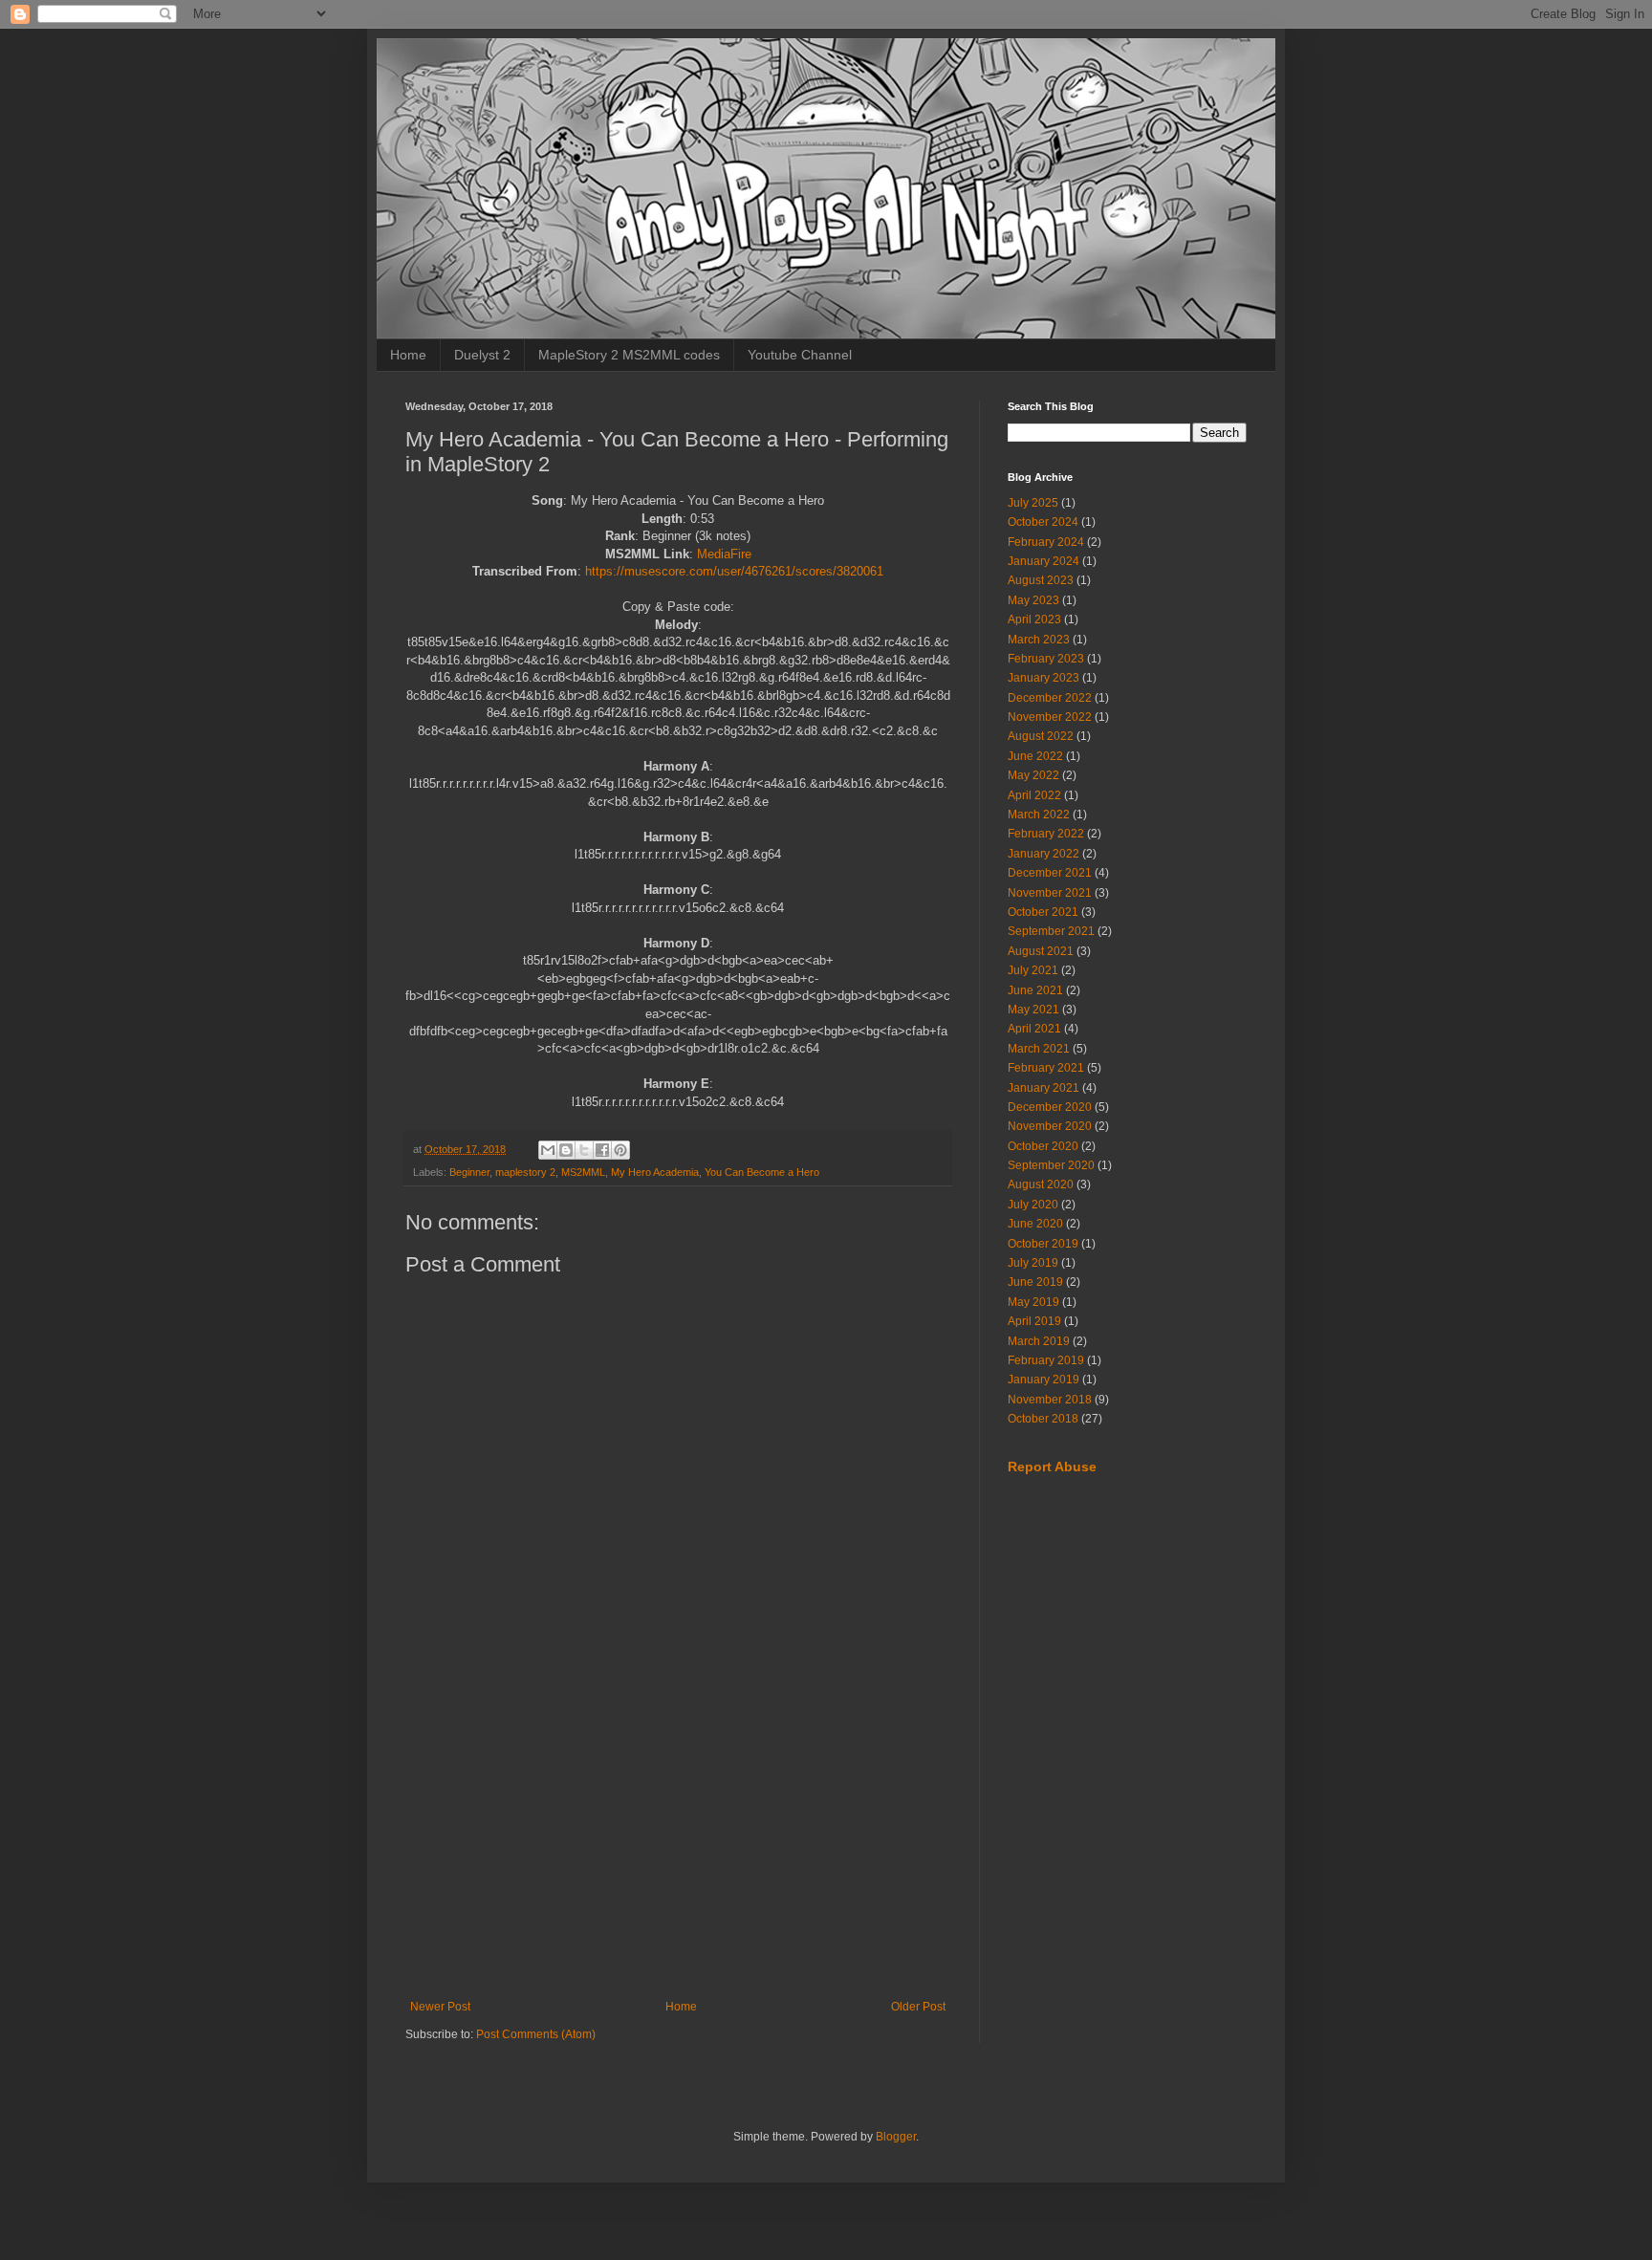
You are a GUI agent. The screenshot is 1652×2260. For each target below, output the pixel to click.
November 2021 (1050, 893)
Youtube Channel (800, 355)
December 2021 (1050, 873)
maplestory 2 (525, 1172)
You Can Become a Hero (762, 1172)
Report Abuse (1052, 1467)
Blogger (896, 2137)
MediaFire (724, 554)
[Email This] (548, 1150)
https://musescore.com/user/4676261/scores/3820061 (734, 571)
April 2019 (1034, 1321)
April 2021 (1034, 1029)
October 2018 (1043, 1419)
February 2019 (1046, 1360)
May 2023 (1033, 600)
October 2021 (1043, 912)
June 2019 (1035, 1282)
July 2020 (1033, 1205)
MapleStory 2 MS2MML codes (629, 355)
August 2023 (1041, 580)
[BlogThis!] (566, 1150)
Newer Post (440, 2007)
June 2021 (1035, 990)
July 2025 (1033, 503)
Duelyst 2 (482, 355)
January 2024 (1043, 561)
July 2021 (1033, 970)
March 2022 (1039, 815)
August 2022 (1041, 736)
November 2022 (1050, 717)
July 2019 (1033, 1263)
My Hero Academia (655, 1172)
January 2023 (1043, 678)
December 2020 (1050, 1107)
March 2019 (1039, 1341)
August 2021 (1041, 951)
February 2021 (1046, 1068)
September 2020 (1051, 1165)
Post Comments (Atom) (536, 2034)
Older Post (918, 2007)
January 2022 (1043, 854)
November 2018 (1050, 1400)
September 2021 (1051, 931)
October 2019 (1043, 1244)
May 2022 (1033, 775)
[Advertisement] (678, 1842)
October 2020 (1043, 1146)
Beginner (469, 1172)
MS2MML (583, 1172)
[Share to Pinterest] (620, 1150)
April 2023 (1034, 619)
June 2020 (1035, 1224)
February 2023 (1046, 659)
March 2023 (1039, 640)
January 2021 (1043, 1088)
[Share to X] (584, 1150)
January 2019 (1043, 1380)
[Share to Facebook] (602, 1150)
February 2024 (1046, 542)
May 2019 (1033, 1302)
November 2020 (1050, 1126)
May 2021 (1033, 1010)
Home (408, 355)
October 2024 (1043, 522)
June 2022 (1035, 756)
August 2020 (1041, 1184)
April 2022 (1034, 795)
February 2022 (1046, 834)
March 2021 (1039, 1049)
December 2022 (1050, 698)
